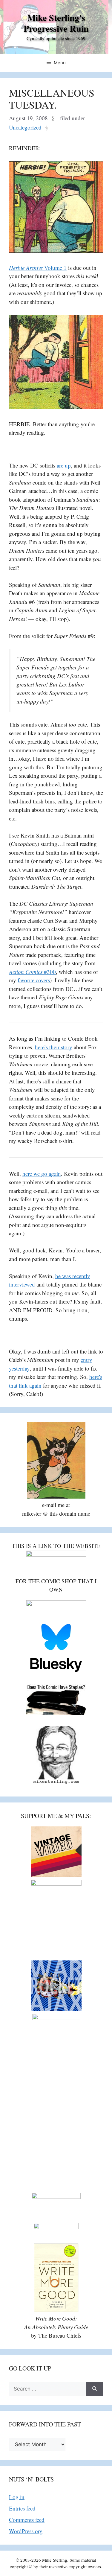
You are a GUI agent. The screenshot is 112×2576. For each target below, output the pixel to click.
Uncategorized (25, 127)
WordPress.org (26, 2531)
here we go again (42, 1174)
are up (64, 465)
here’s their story (54, 1047)
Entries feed (22, 2508)
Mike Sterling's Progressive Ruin (56, 23)
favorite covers (34, 980)
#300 (32, 972)
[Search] (95, 2389)
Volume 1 (38, 268)
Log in (17, 2497)
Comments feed (27, 2520)
